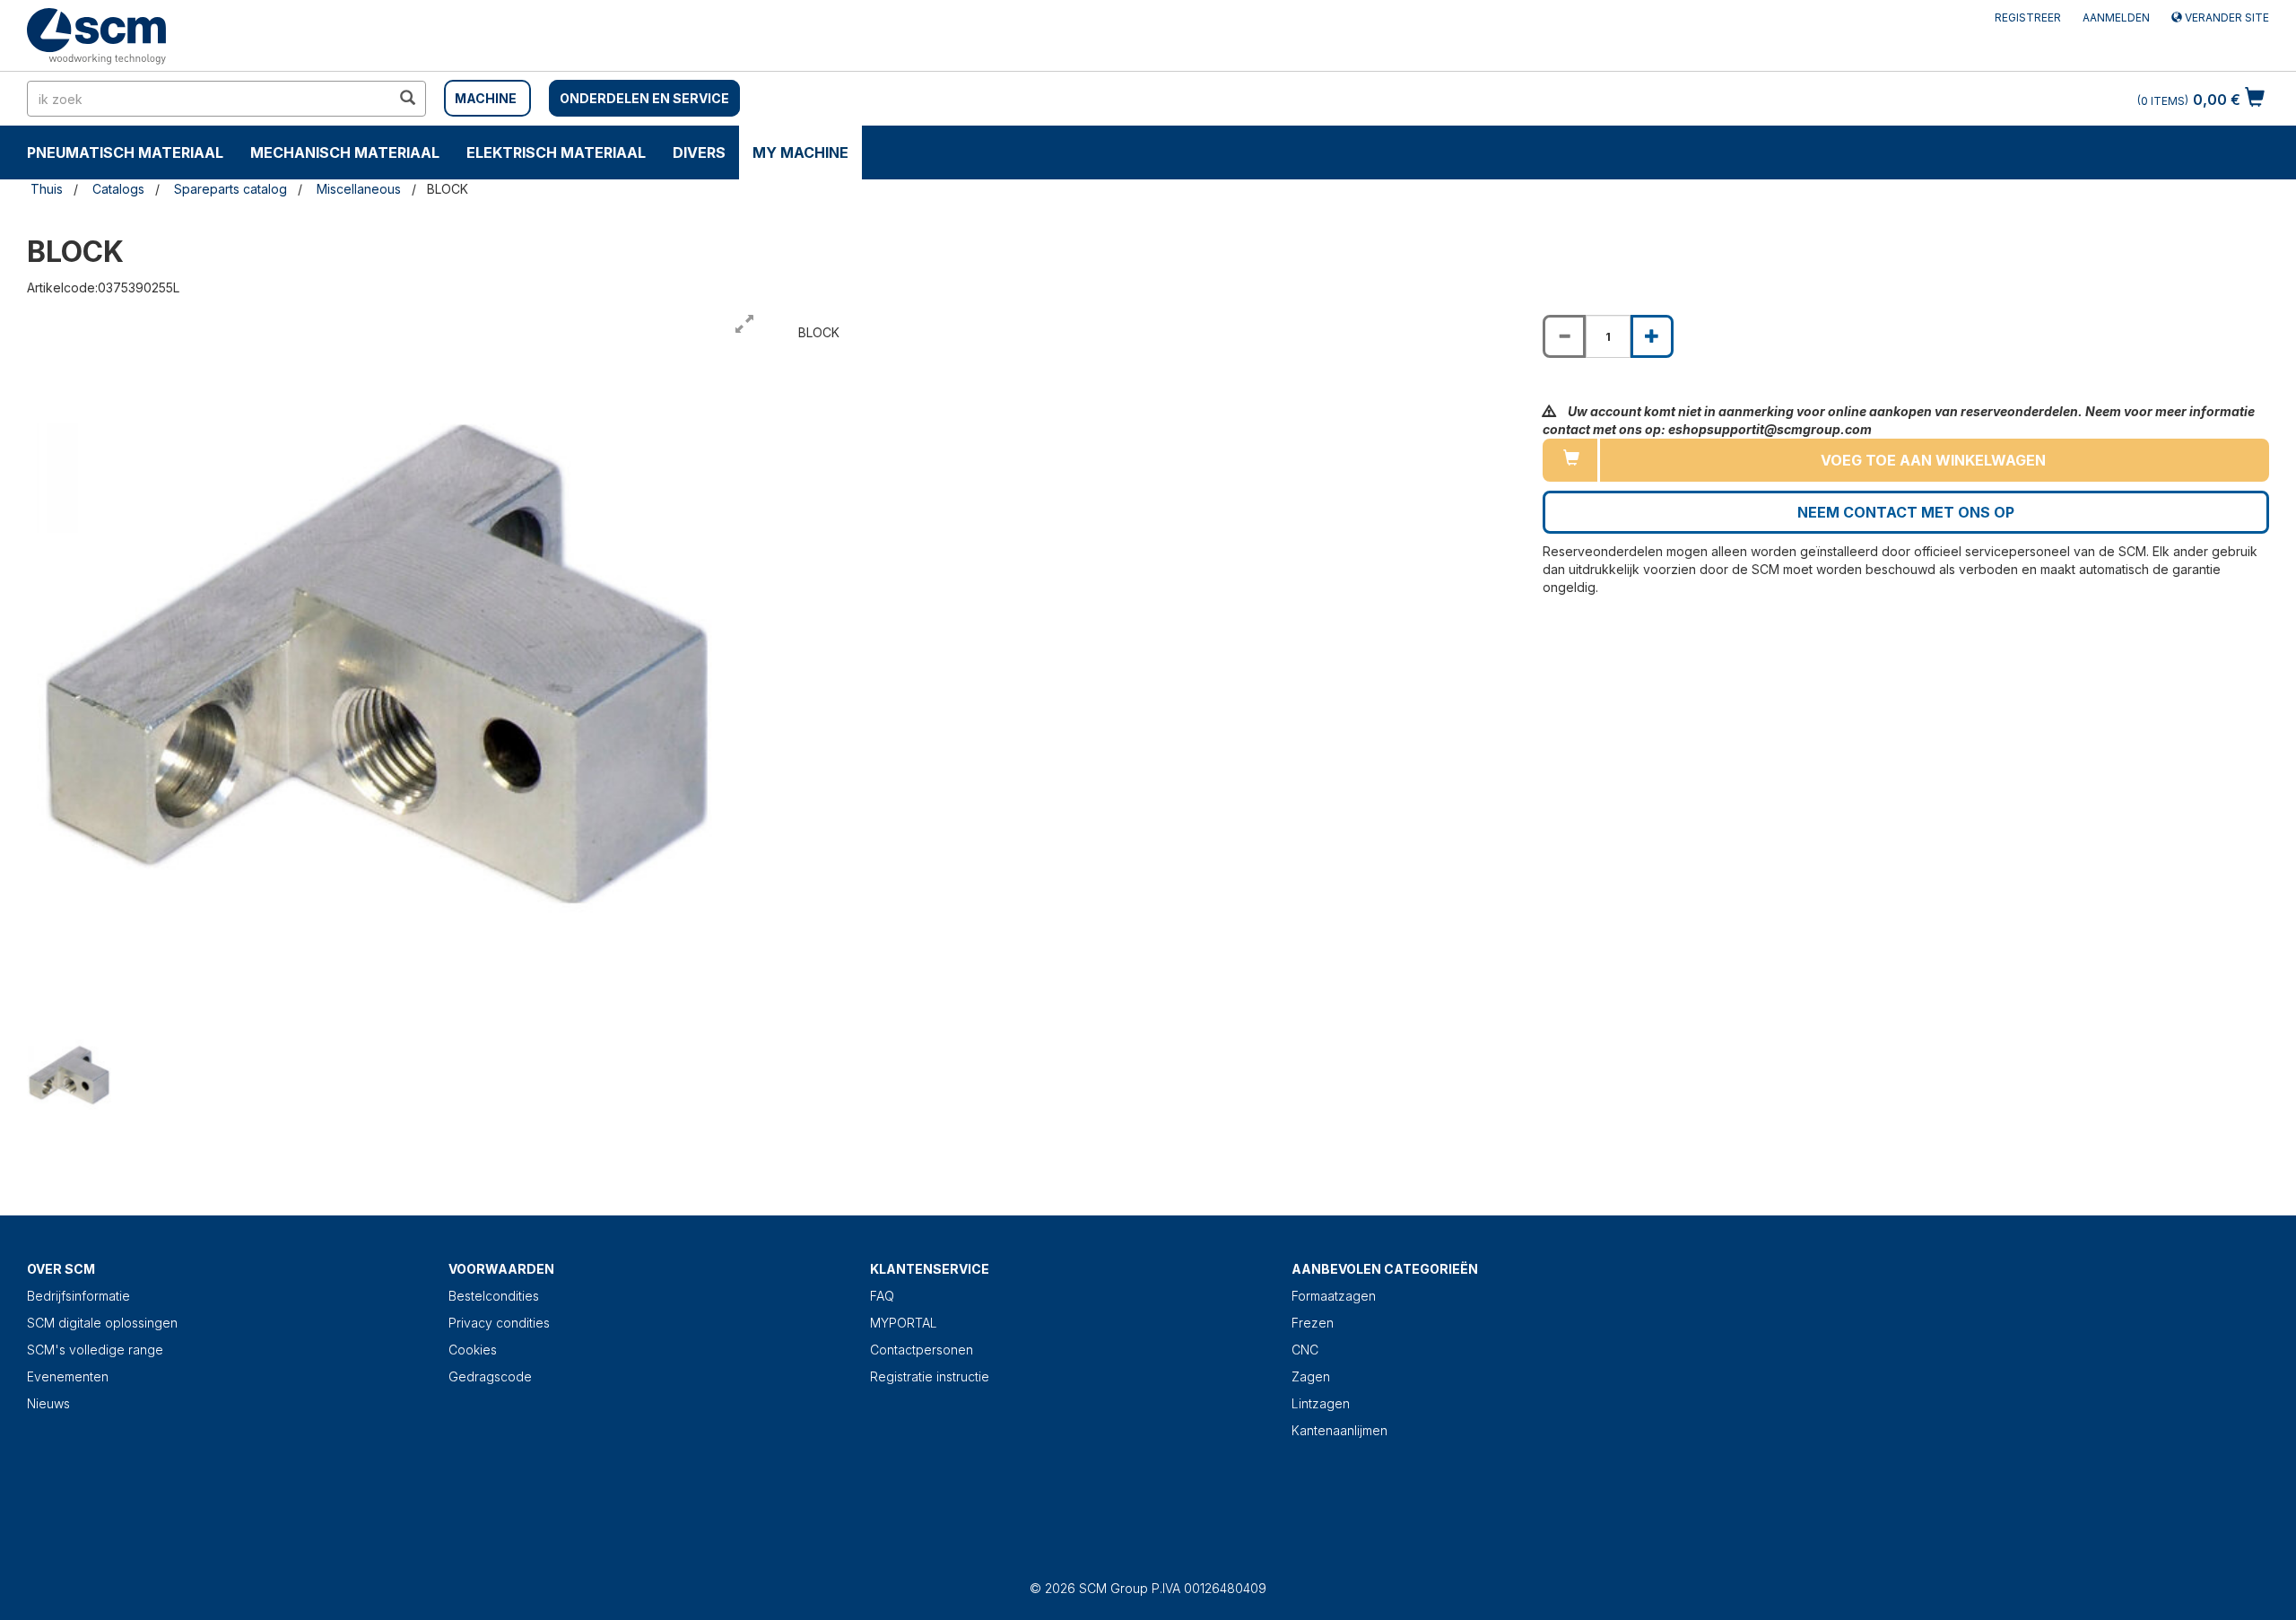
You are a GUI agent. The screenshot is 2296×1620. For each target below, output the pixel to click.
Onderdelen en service (644, 98)
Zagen (1311, 1376)
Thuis (47, 189)
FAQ (882, 1296)
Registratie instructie (930, 1376)
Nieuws (48, 1403)
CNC (1305, 1350)
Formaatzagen (1334, 1296)
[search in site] (407, 99)
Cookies (473, 1350)
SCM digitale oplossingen (102, 1323)
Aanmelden (2116, 17)
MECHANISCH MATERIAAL (345, 152)
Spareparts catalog (230, 189)
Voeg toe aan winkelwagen (1933, 460)
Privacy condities (499, 1323)
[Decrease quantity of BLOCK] (1564, 336)
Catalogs (118, 189)
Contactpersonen (922, 1350)
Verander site (2226, 17)
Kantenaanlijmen (1339, 1430)
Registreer (2028, 17)
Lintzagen (1321, 1403)
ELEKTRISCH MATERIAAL (556, 152)
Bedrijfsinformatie (78, 1296)
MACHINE (486, 98)
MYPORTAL (904, 1323)
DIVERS (699, 152)
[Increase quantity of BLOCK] (1652, 336)
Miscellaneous (359, 189)
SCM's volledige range (95, 1350)
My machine (800, 152)
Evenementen (68, 1376)
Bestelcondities (494, 1296)
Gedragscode (490, 1376)
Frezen (1313, 1323)
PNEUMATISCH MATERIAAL (125, 152)
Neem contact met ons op (1906, 512)
